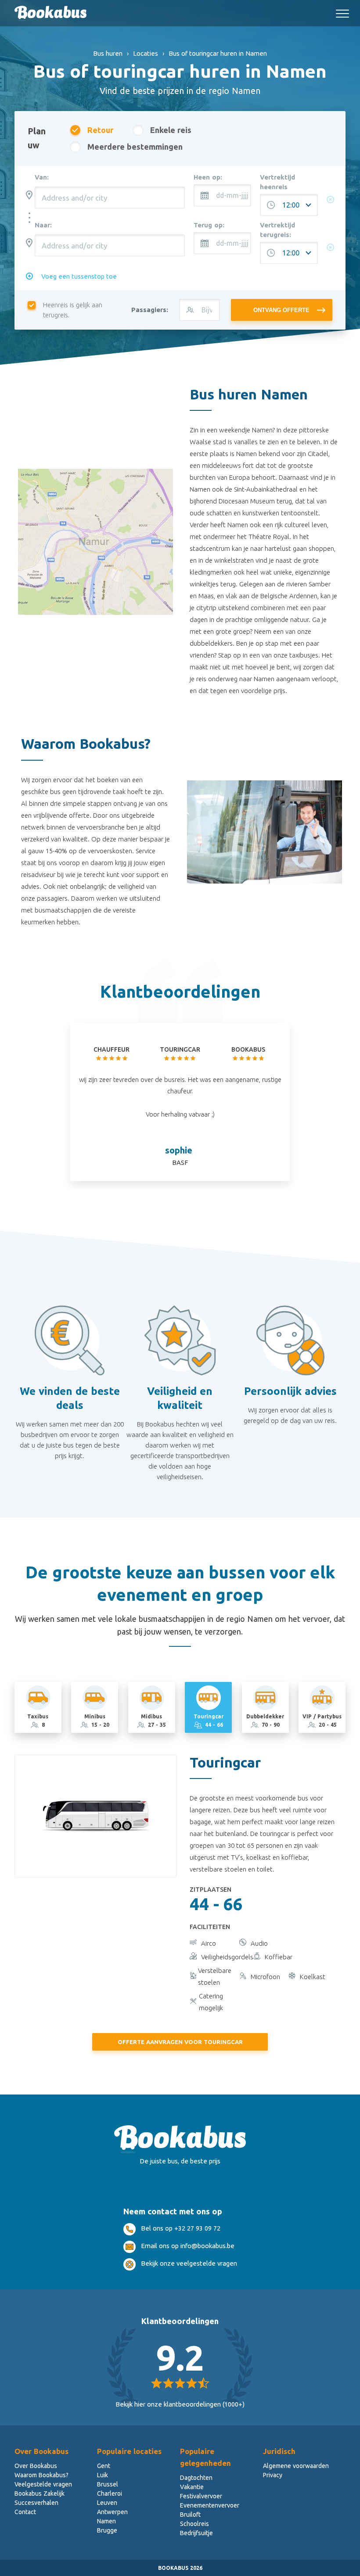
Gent (104, 2466)
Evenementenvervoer (210, 2505)
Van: (42, 177)
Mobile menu (342, 10)
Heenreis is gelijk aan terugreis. (73, 310)
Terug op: (209, 225)
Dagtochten (196, 2478)
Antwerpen (112, 2512)
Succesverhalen (36, 2503)
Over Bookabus (41, 2451)
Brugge (107, 2530)
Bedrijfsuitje (196, 2533)
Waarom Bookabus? (41, 2475)
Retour (100, 130)
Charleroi (110, 2493)
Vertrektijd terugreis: (277, 230)
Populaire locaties (129, 2451)
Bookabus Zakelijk (40, 2493)
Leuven (107, 2503)
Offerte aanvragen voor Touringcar (180, 2042)
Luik (103, 2475)
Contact (25, 2512)
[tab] (38, 1707)
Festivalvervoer (201, 2496)
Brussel (108, 2484)
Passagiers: (150, 310)
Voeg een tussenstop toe (79, 276)
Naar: (43, 225)
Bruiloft (190, 2515)
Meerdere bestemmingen (135, 147)
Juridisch (279, 2451)
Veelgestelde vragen (43, 2484)
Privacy (273, 2475)
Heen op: (208, 177)
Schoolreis (194, 2524)
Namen (106, 2521)
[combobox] (110, 198)
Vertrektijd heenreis (277, 182)
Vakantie (192, 2487)
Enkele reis (171, 130)
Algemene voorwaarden (296, 2466)
